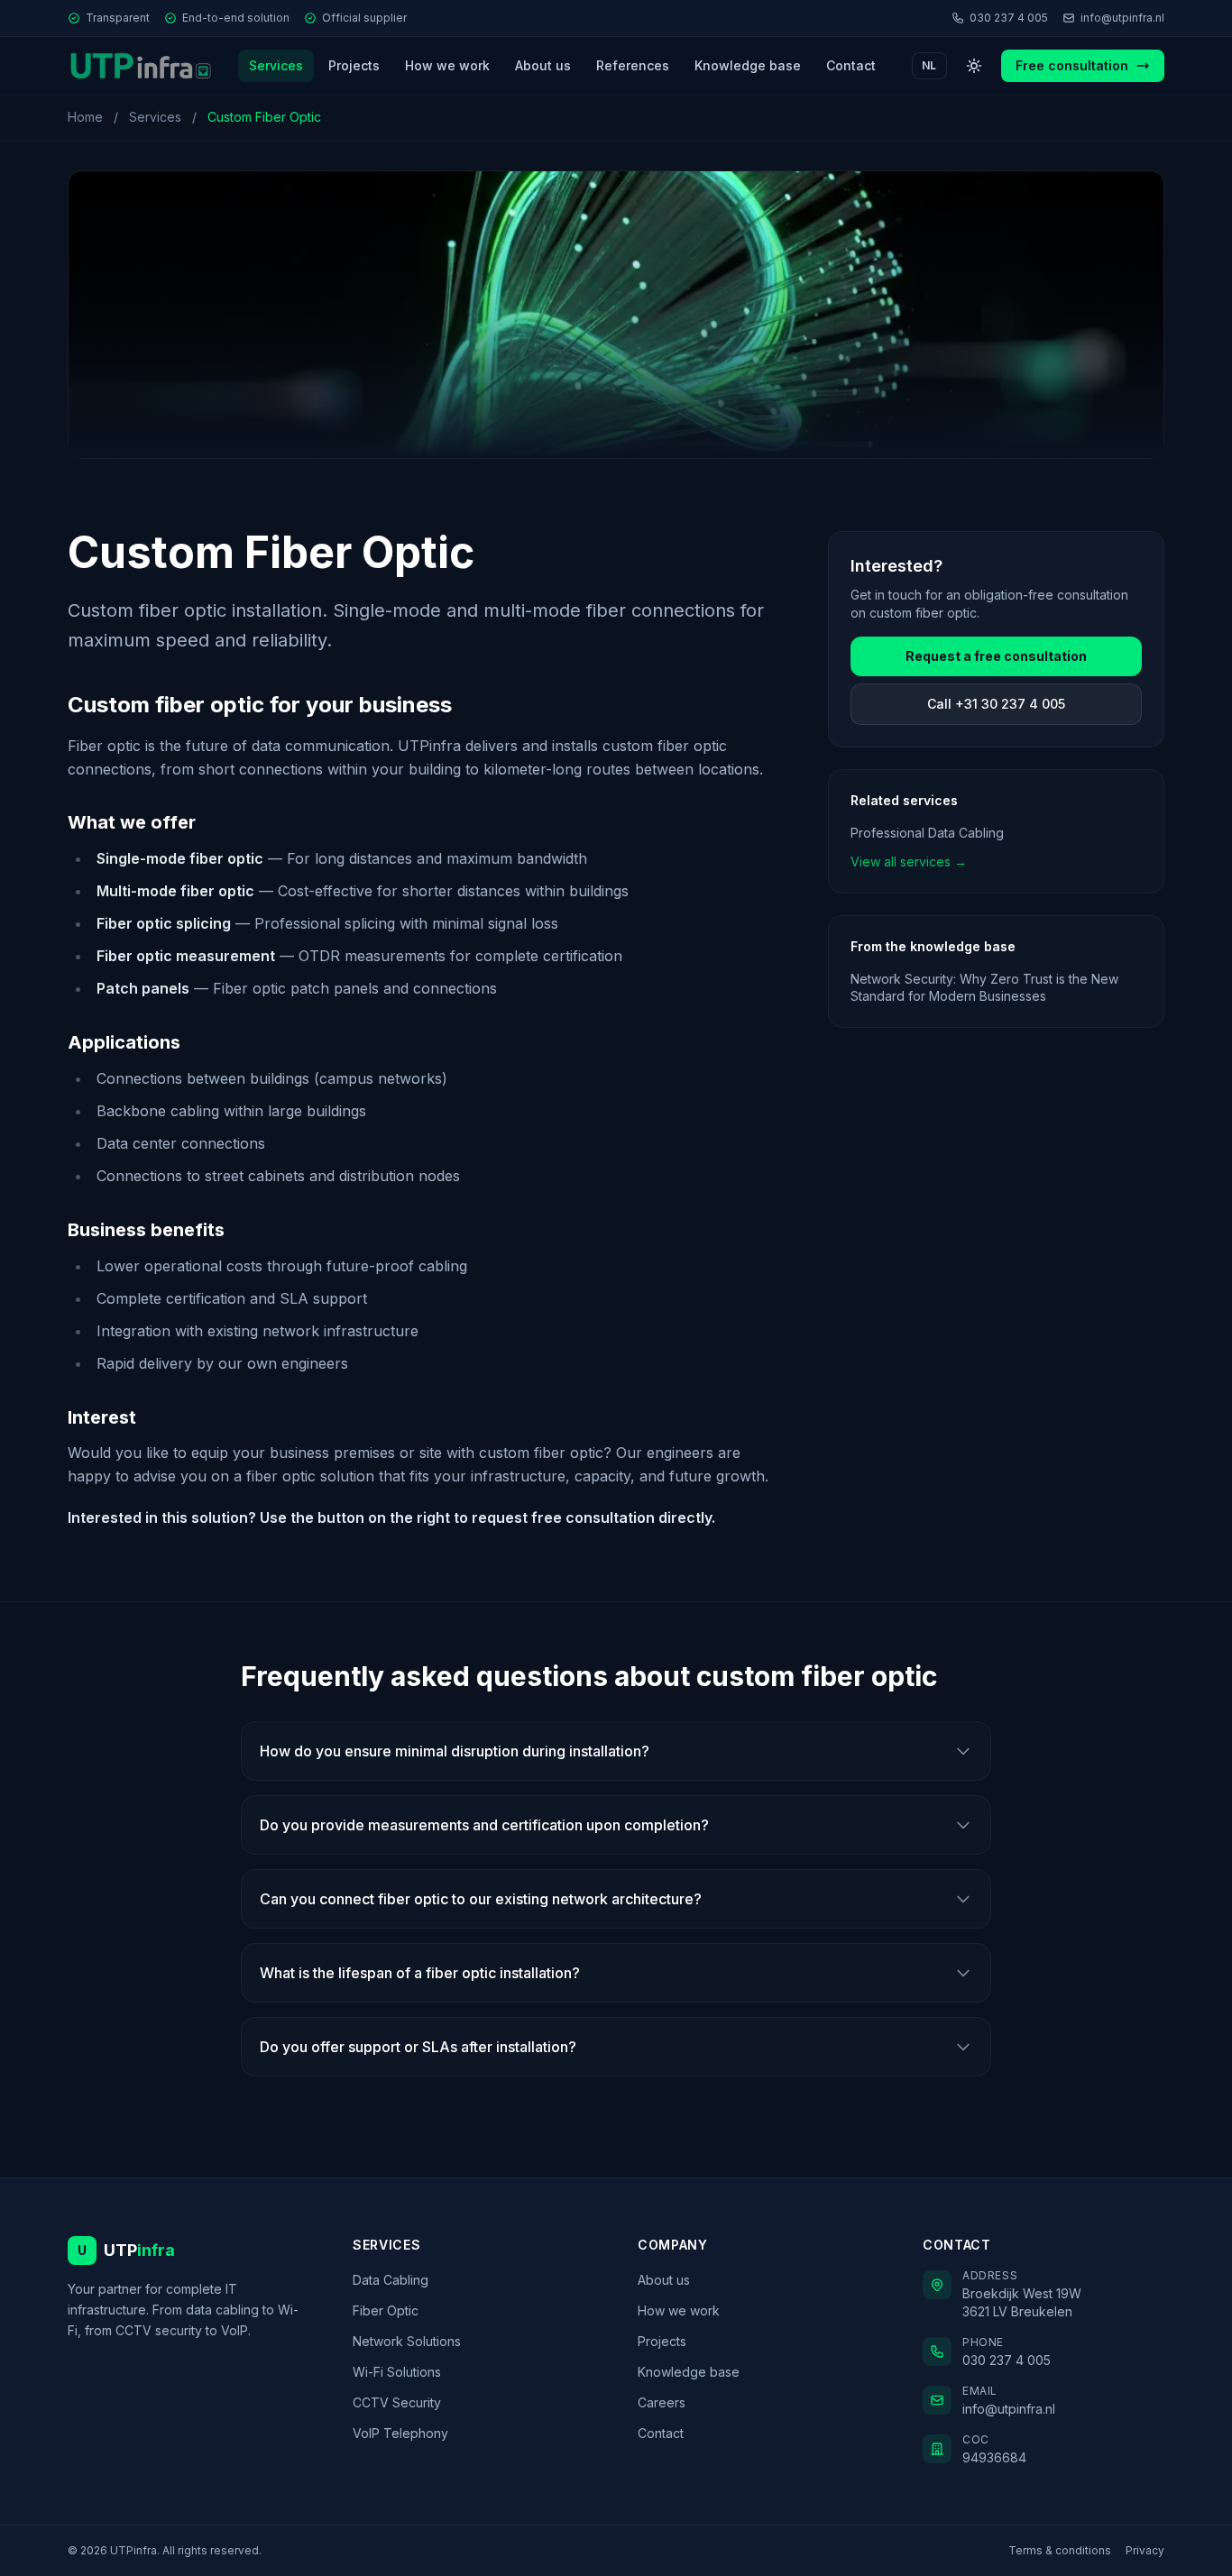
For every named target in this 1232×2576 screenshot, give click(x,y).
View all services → (909, 862)
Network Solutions (407, 2341)
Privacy (1145, 2550)
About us (543, 65)
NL (929, 65)
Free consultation (1072, 65)
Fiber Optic (386, 2310)
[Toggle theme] (974, 66)
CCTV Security (397, 2402)
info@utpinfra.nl (1122, 18)
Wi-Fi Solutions (397, 2372)
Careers (662, 2402)
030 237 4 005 (1009, 18)
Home (85, 117)
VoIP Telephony (400, 2433)
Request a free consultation (996, 656)
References (633, 65)
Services (276, 65)
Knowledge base (748, 65)
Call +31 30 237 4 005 (996, 704)
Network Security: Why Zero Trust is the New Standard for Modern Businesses (984, 987)
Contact (851, 65)
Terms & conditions (1060, 2550)
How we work (447, 65)
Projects (354, 65)
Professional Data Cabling (927, 833)
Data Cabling (391, 2280)
